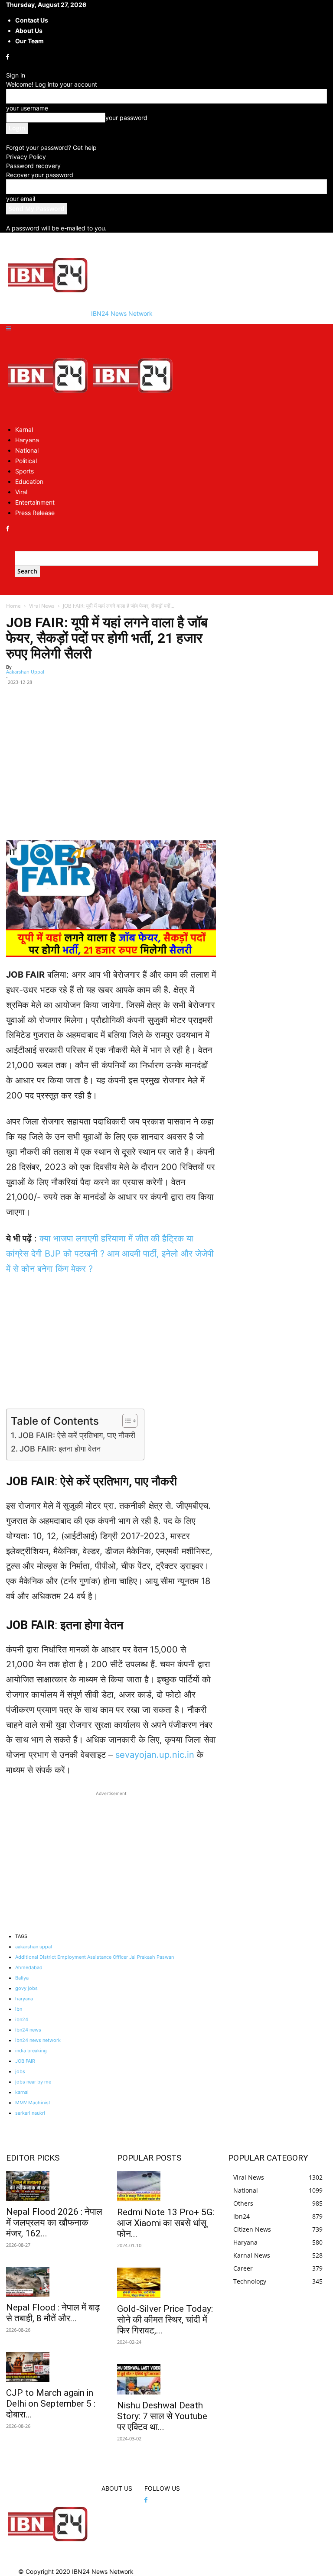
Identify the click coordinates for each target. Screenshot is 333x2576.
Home (13, 606)
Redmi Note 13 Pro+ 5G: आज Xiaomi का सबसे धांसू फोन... (166, 2223)
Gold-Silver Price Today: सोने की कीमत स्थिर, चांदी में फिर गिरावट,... (165, 2320)
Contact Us (32, 20)
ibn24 (22, 2019)
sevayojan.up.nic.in (155, 1755)
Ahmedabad (29, 1967)
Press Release (35, 513)
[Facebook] (8, 57)
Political (26, 461)
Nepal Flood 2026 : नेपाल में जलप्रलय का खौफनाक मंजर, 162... (54, 2223)
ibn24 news (28, 2030)
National (27, 450)
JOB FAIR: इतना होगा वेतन (60, 1449)
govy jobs (26, 1988)
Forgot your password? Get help (51, 147)
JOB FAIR (25, 2061)
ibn (19, 2009)
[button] (9, 329)
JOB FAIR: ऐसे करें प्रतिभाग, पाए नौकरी (77, 1435)
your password (126, 118)
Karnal (24, 429)
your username (27, 108)
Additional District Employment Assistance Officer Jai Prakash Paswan (95, 1957)
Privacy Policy (26, 157)
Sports (24, 471)
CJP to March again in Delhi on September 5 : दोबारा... (51, 2404)
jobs (20, 2071)
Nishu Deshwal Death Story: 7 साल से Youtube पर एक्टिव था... (162, 2416)
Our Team (29, 41)
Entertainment (35, 502)
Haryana (27, 440)
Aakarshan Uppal (25, 672)
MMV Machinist (33, 2103)
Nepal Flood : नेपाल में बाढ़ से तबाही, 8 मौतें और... (53, 2313)
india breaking (31, 2051)
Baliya (22, 1978)
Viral (21, 492)
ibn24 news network (38, 2040)
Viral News (42, 606)
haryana (24, 1999)
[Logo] (49, 414)
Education (29, 481)
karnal (22, 2092)
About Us (29, 31)
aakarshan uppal (34, 1947)
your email (21, 199)
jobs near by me (33, 2082)
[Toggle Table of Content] (126, 1421)
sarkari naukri (30, 2113)
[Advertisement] (111, 780)
